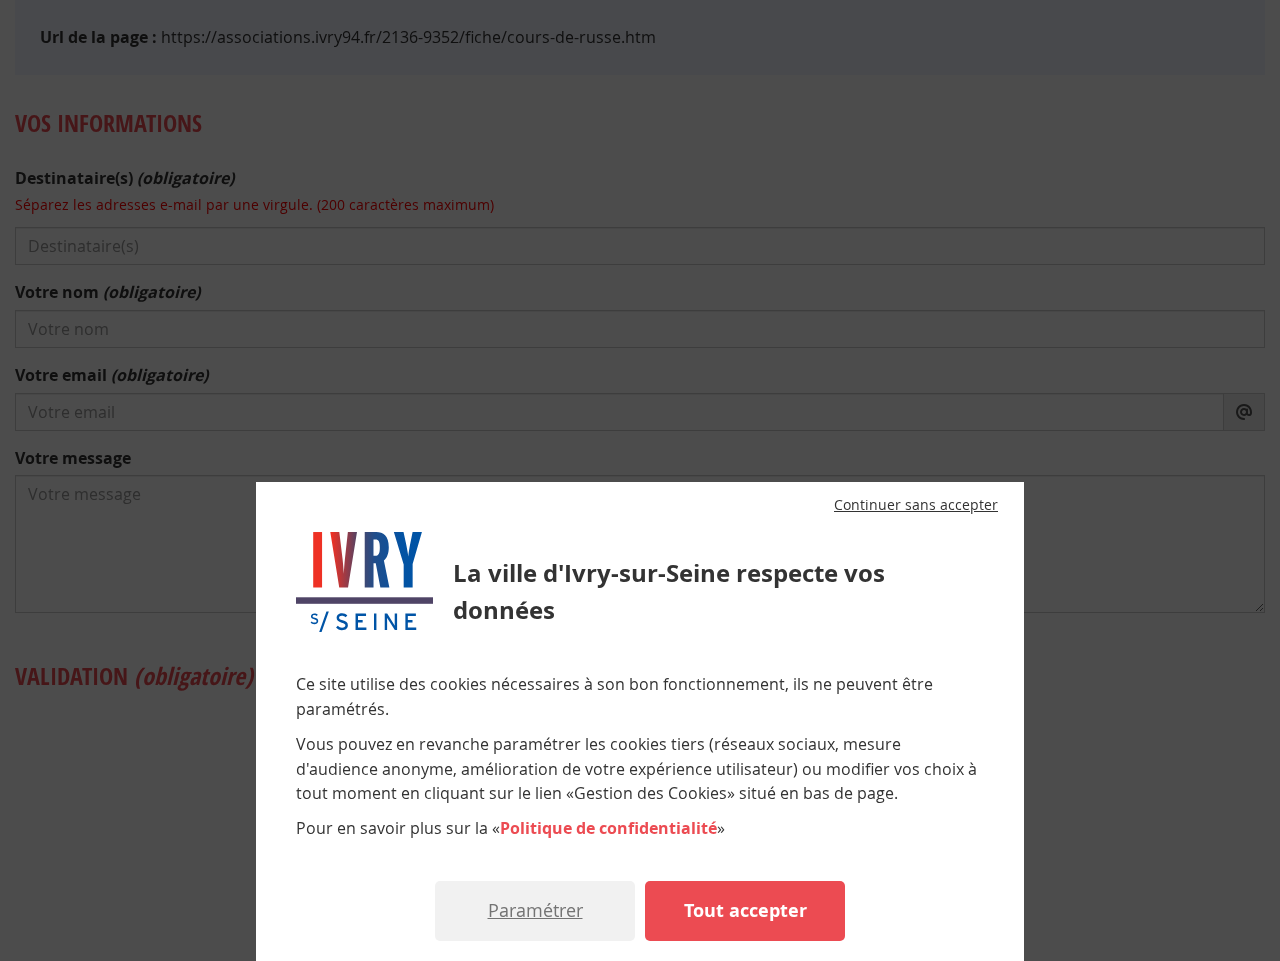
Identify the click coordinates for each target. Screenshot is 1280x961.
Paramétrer (535, 910)
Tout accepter (745, 910)
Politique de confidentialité (608, 828)
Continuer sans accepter (916, 505)
